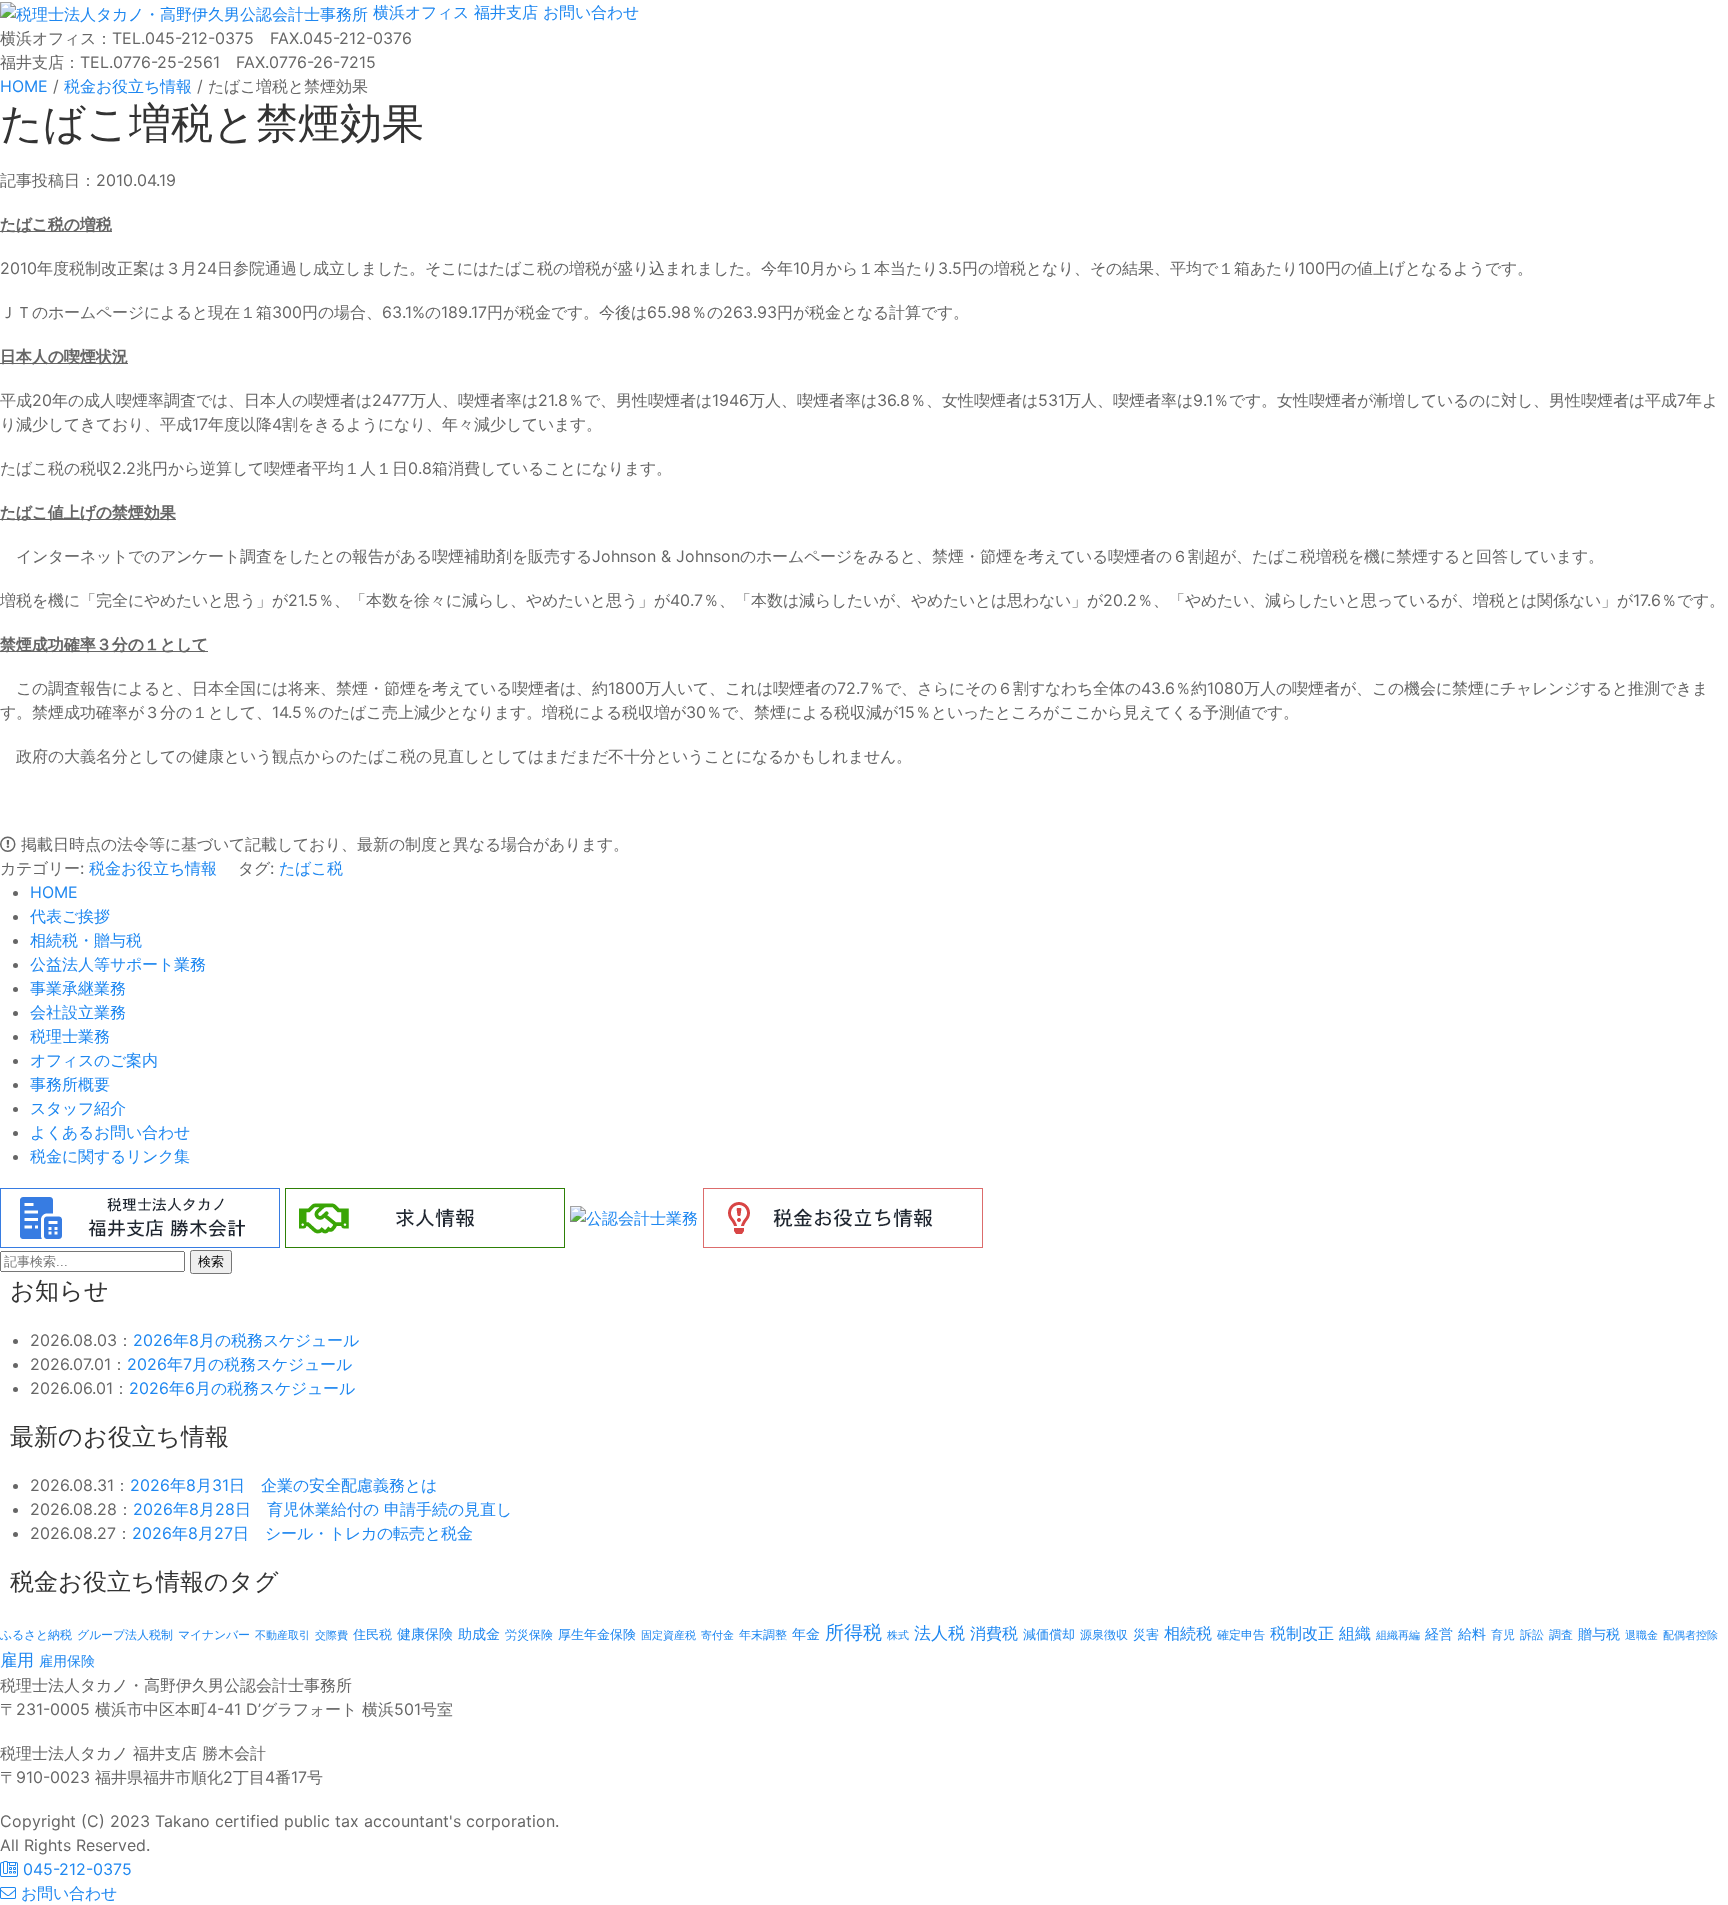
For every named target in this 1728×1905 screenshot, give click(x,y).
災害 (1146, 1634)
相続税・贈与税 (86, 940)
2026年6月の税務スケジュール (242, 1388)
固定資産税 (668, 1635)
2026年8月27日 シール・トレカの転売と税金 (302, 1533)
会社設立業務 (78, 1012)
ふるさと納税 (36, 1634)
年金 (806, 1633)
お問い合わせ (588, 12)
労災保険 (529, 1634)
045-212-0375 (75, 1869)
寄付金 (717, 1635)
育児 (1503, 1635)
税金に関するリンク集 (110, 1156)
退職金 (1641, 1635)
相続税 (1188, 1633)
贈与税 (1599, 1633)
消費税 (994, 1633)
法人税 (939, 1632)
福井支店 (503, 12)
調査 (1561, 1635)
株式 (898, 1635)
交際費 (331, 1635)
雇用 (17, 1659)
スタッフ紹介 (78, 1108)
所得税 (853, 1632)
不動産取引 (282, 1635)
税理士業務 (70, 1036)
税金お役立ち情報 (153, 868)
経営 (1439, 1633)
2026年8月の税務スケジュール (246, 1340)
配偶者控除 (1690, 1635)
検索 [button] (211, 1261)
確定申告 (1241, 1635)
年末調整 (763, 1634)
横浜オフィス (421, 12)
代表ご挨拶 (70, 916)
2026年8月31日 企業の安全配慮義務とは (283, 1485)
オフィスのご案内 (94, 1060)
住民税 (372, 1634)
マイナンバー (214, 1634)
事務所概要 (70, 1084)
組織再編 (1398, 1635)
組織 (1355, 1633)
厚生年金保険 (597, 1634)
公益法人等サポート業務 (118, 964)
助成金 (479, 1634)
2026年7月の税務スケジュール (239, 1364)
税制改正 (1302, 1633)
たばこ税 (311, 868)
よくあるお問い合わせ (110, 1132)
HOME (54, 892)
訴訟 (1532, 1634)
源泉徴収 (1104, 1634)
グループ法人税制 (125, 1635)
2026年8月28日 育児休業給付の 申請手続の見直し (322, 1509)
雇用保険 (67, 1660)
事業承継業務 (78, 988)
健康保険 (425, 1633)
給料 (1472, 1633)
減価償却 (1049, 1634)
